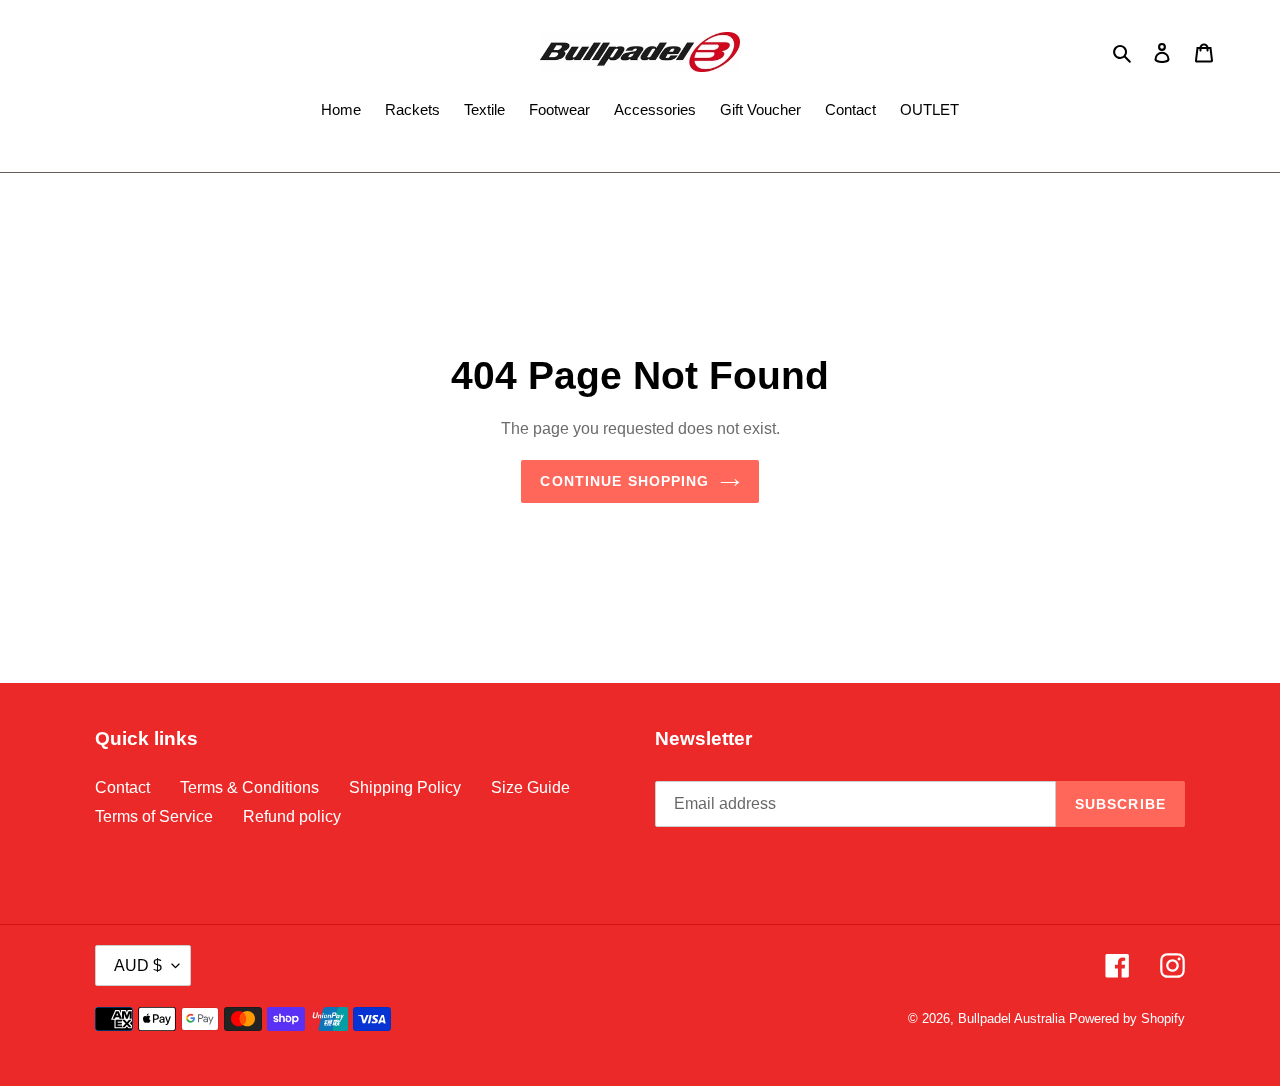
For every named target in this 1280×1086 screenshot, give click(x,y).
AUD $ (138, 965)
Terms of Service (154, 816)
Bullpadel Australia (1011, 1018)
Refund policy (292, 816)
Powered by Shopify (1127, 1018)
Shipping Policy (405, 787)
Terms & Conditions (249, 787)
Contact (122, 787)
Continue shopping (624, 481)
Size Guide (530, 787)
